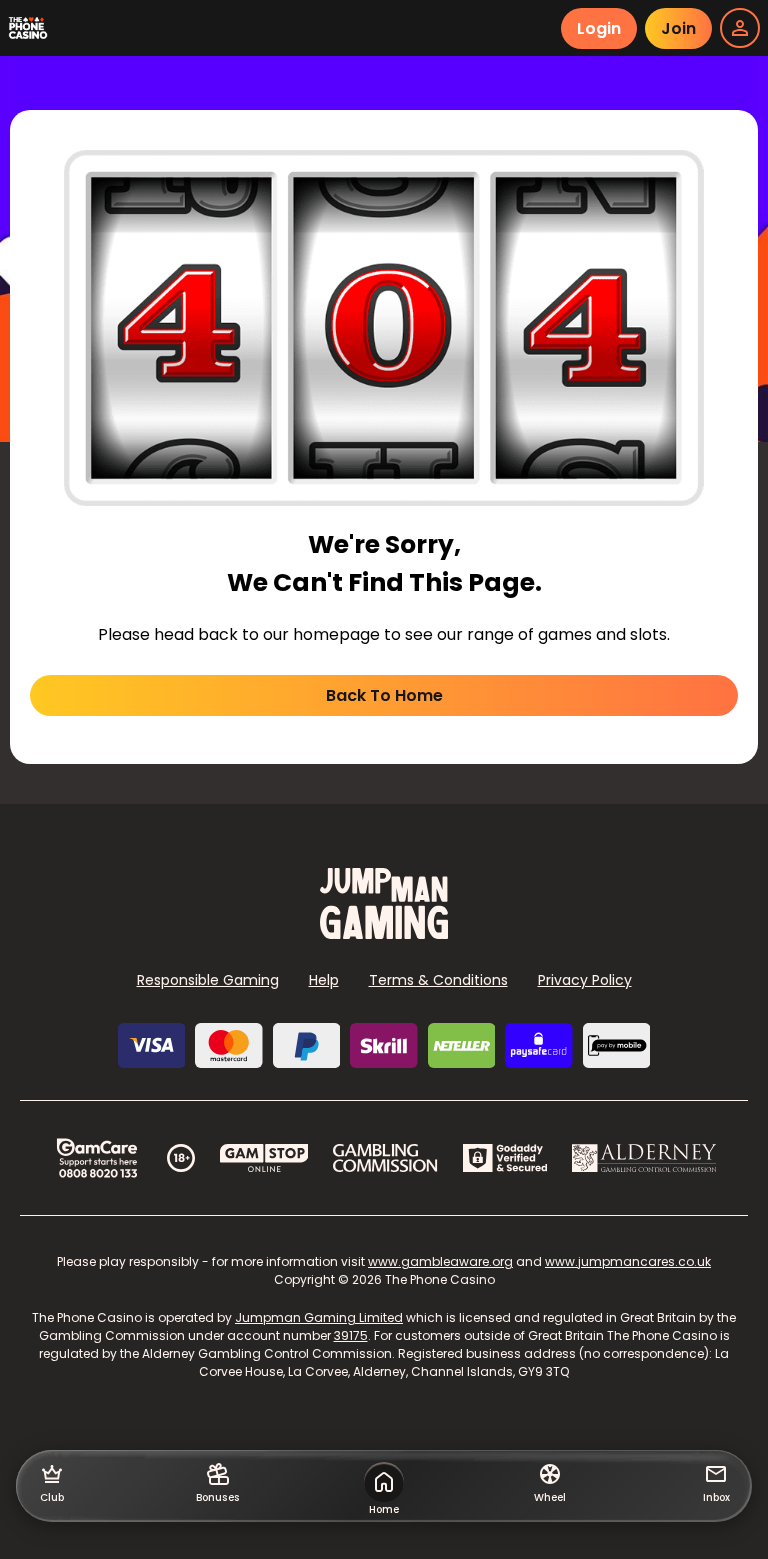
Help (324, 980)
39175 (351, 1335)
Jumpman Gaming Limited (319, 1317)
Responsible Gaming (208, 980)
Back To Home (384, 695)
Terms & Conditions (438, 980)
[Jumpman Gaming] (384, 933)
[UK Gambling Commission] (385, 1158)
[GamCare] (97, 1158)
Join (678, 28)
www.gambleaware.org (440, 1261)
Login (599, 28)
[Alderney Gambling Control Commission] (644, 1158)
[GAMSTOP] (264, 1158)
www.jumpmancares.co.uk (628, 1261)
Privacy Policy (585, 980)
